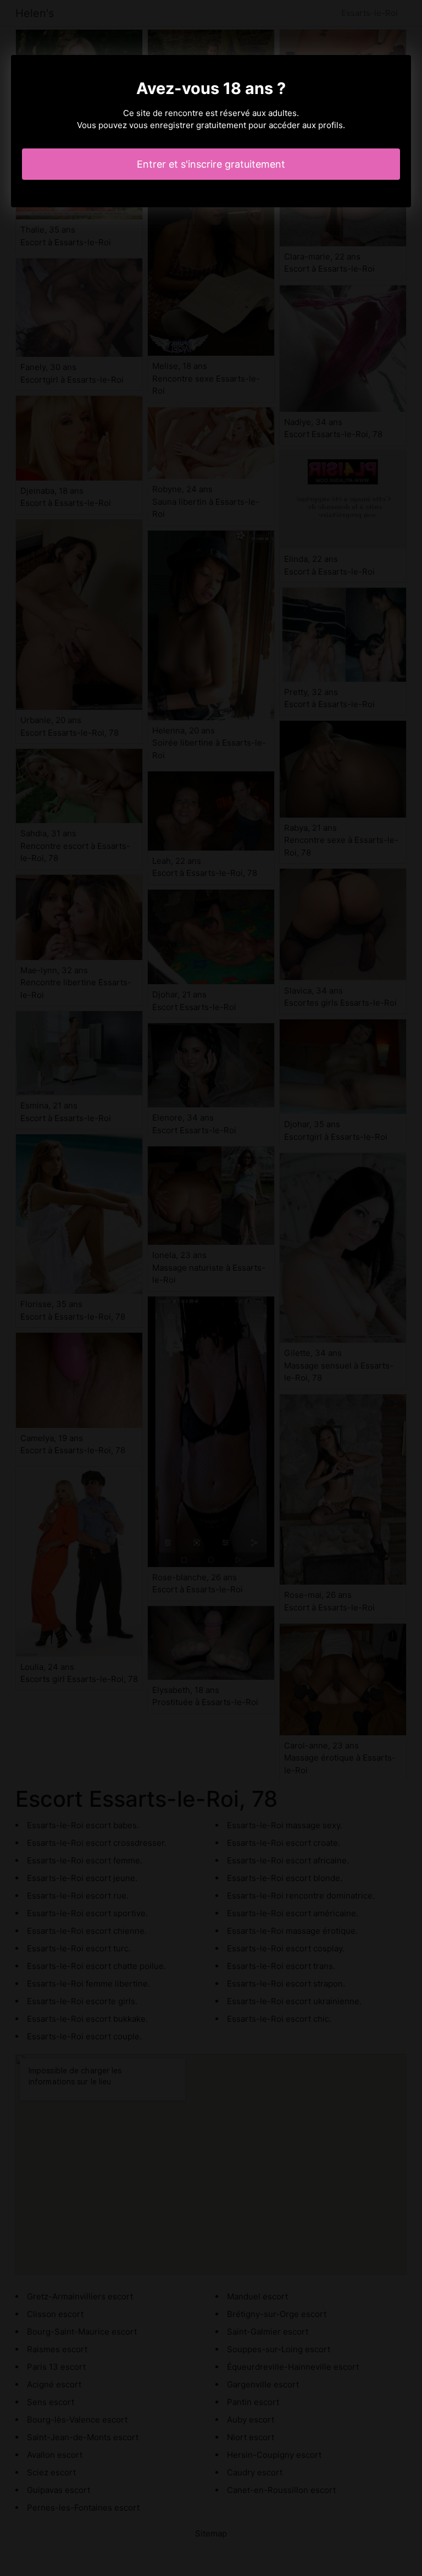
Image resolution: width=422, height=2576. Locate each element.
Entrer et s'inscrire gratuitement (211, 164)
